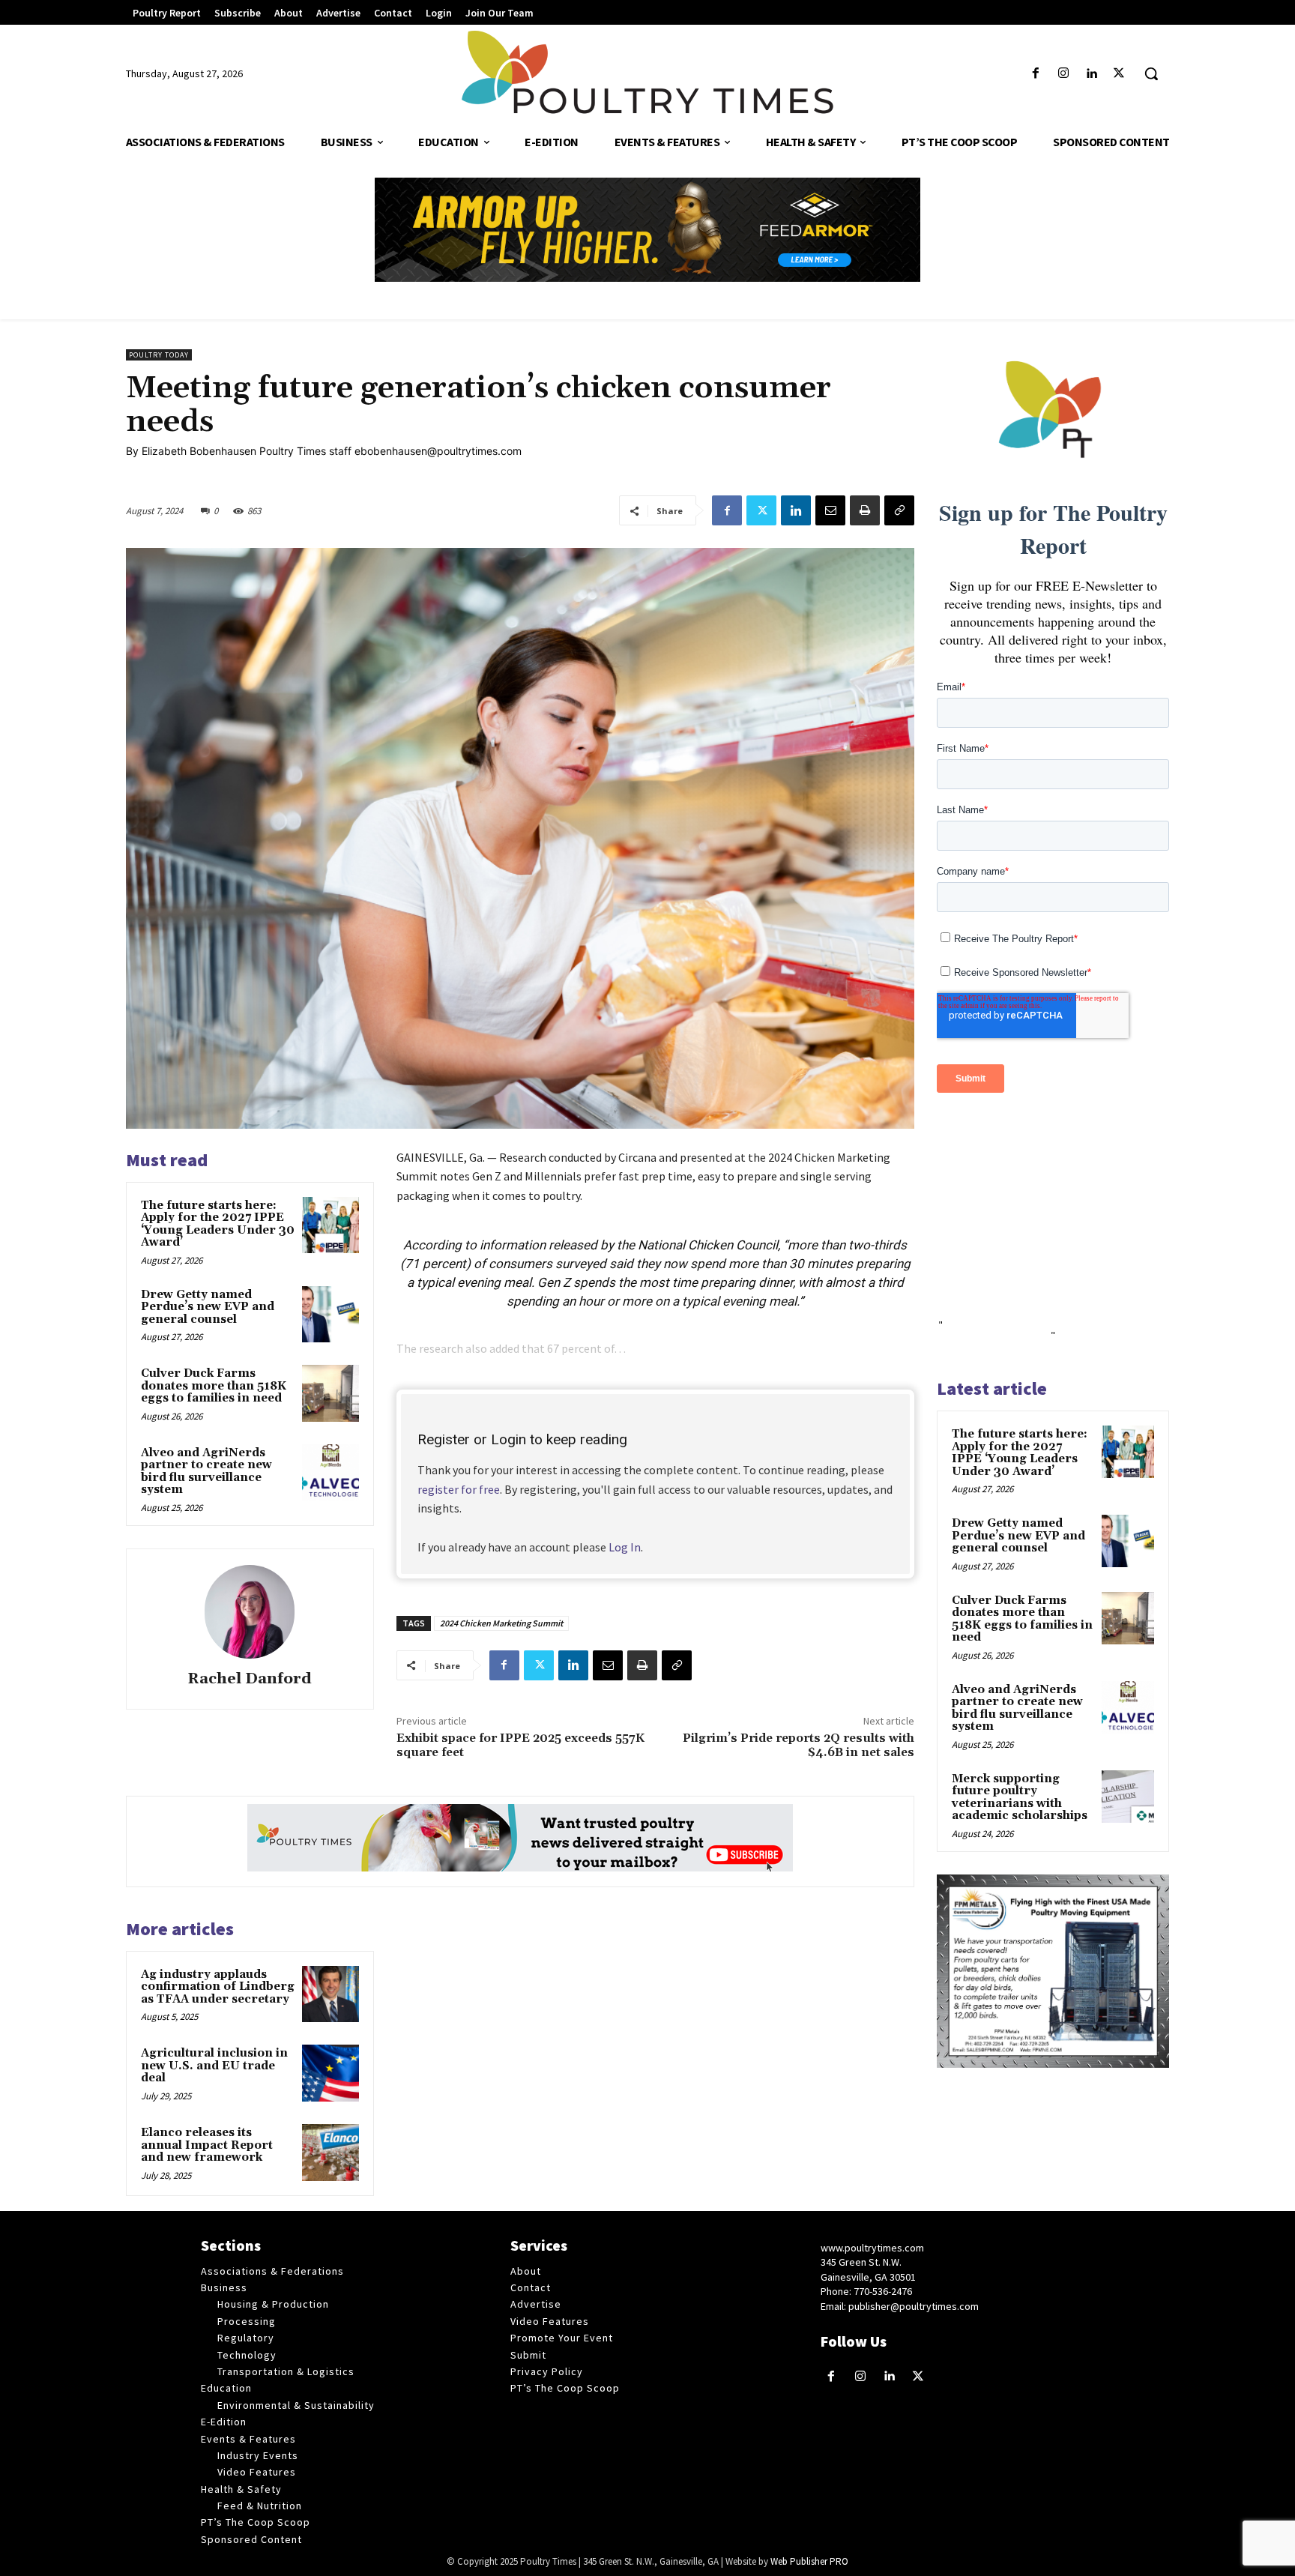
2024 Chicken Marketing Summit (501, 1623)
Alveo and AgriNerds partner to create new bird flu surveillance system (206, 1472)
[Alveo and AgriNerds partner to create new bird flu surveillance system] (330, 1473)
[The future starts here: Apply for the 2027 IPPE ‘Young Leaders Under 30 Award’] (330, 1225)
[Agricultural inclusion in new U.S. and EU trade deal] (330, 2073)
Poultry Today (159, 355)
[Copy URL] (899, 510)
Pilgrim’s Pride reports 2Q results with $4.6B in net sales (799, 1745)
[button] (1151, 73)
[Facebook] (1035, 74)
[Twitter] (1119, 74)
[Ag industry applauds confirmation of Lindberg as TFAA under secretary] (330, 1994)
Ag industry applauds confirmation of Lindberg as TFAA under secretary (218, 1987)
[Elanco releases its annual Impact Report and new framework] (330, 2153)
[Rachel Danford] (250, 1612)
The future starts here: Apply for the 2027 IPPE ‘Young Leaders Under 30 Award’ (218, 1224)
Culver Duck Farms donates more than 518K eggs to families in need (214, 1386)
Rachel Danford (250, 1679)
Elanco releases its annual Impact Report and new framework (207, 2145)
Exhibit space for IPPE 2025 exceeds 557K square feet (520, 1745)
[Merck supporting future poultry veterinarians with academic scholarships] (1128, 1797)
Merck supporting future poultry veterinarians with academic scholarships (1020, 1798)
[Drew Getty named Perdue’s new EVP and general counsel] (330, 1315)
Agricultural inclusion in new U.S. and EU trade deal (214, 2066)
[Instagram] (1063, 74)
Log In (625, 1547)
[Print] (865, 510)
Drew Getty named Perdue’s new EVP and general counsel (208, 1307)
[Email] (830, 510)
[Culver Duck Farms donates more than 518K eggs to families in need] (330, 1393)
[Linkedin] (1092, 74)
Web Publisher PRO (809, 2561)
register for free (459, 1489)
